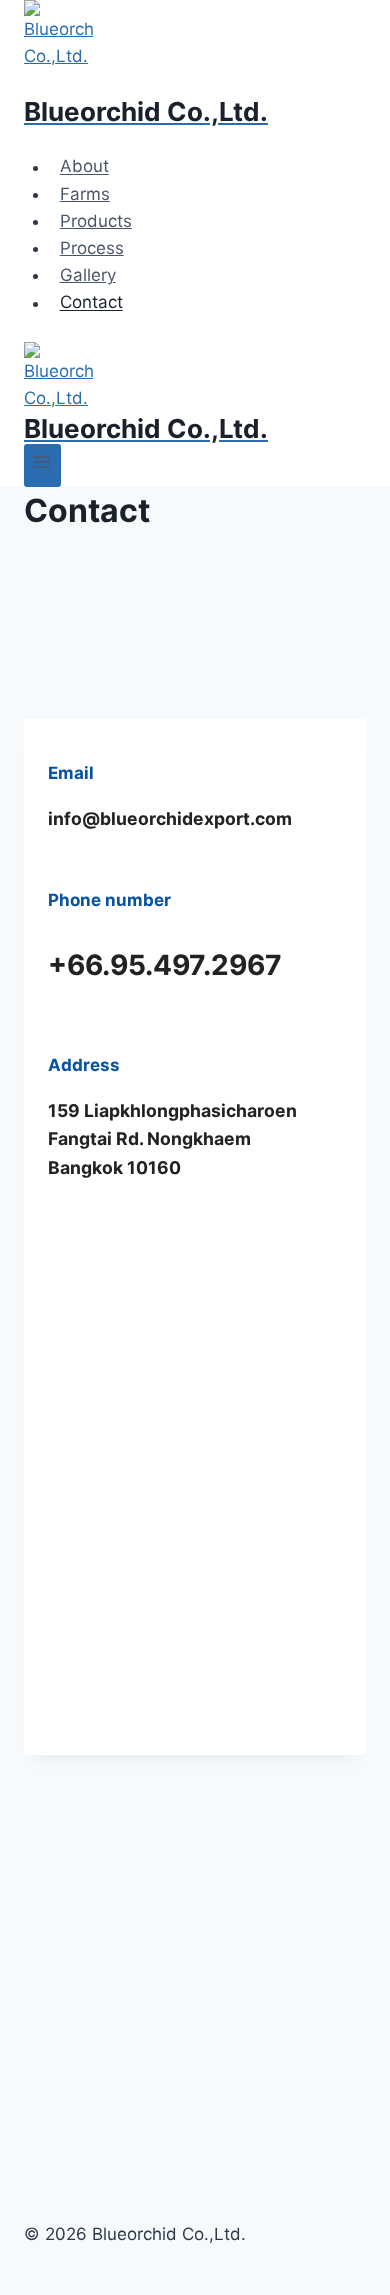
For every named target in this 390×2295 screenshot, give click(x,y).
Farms (85, 194)
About (84, 167)
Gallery (88, 275)
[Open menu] (42, 465)
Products (96, 221)
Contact (91, 303)
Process (92, 248)
